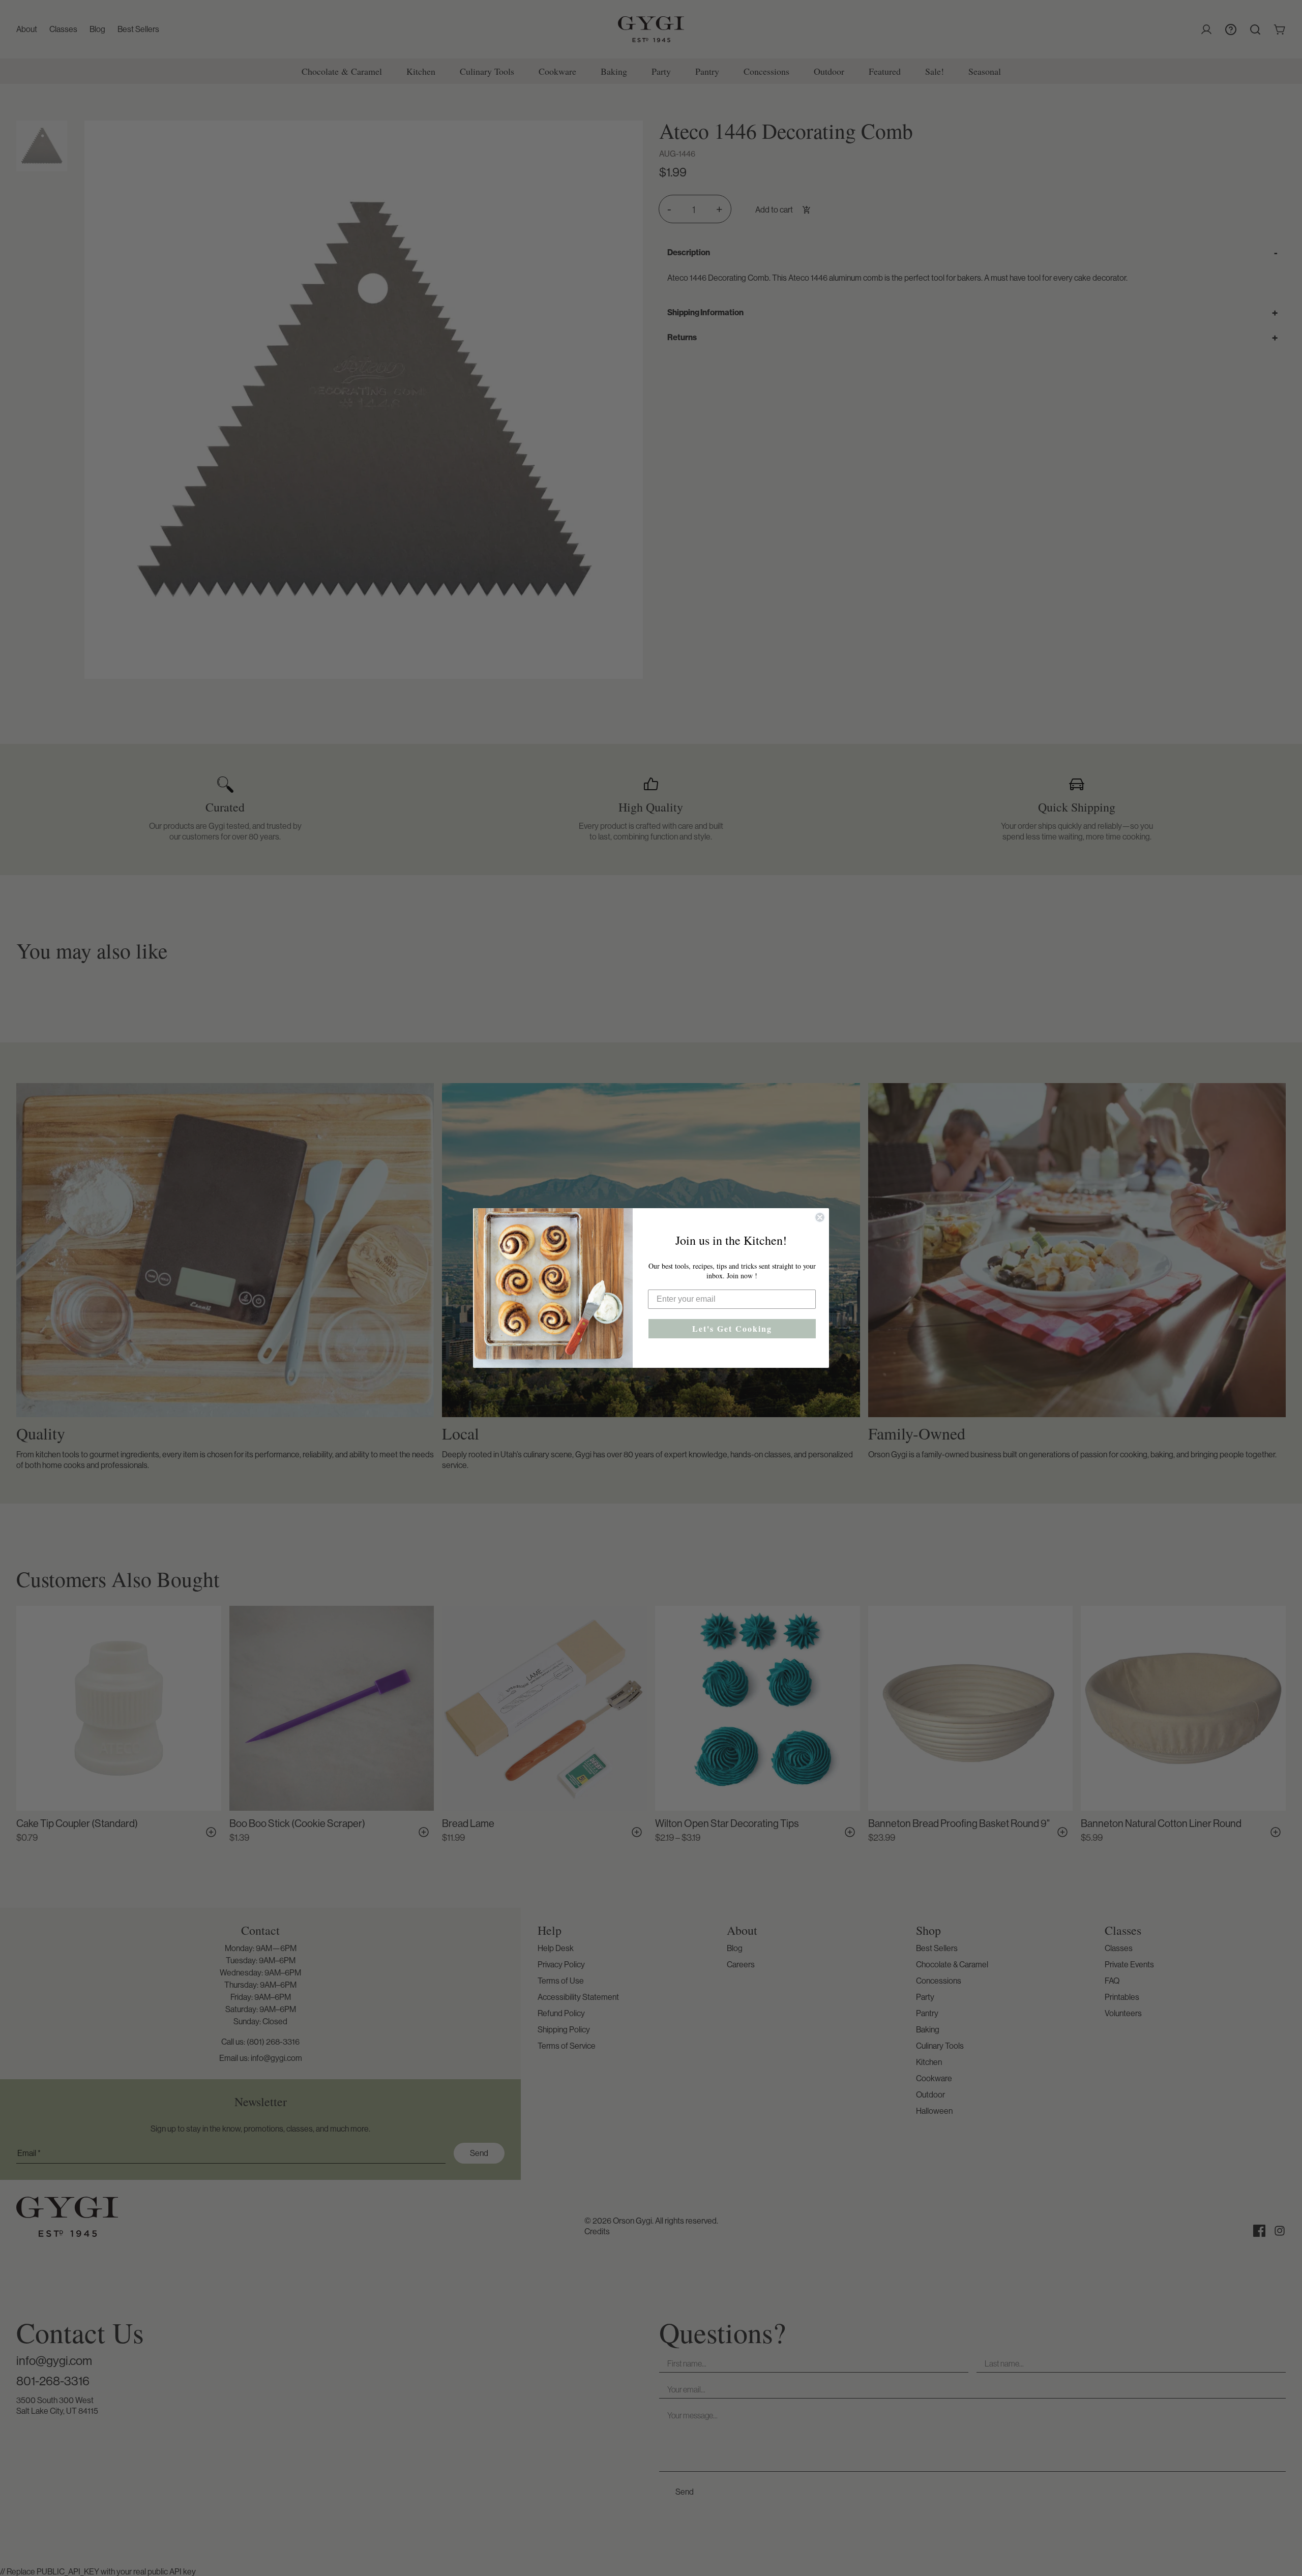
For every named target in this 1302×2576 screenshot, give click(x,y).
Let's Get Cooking (732, 1328)
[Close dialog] (820, 1217)
